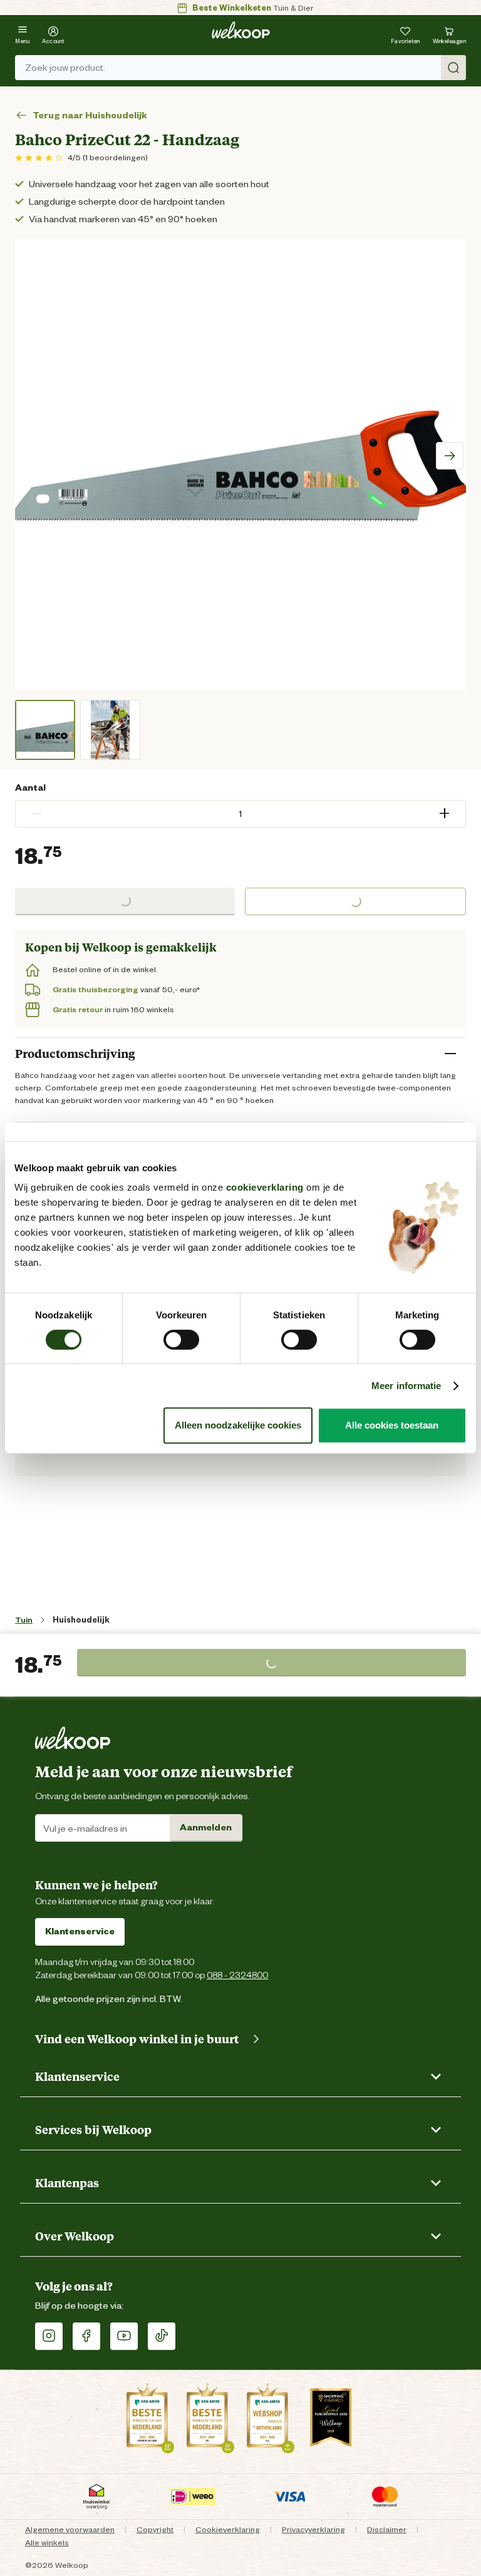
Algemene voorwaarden (70, 2529)
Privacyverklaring (313, 2529)
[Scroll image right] (450, 456)
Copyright (155, 2529)
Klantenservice (80, 1931)
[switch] (181, 1340)
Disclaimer (387, 2529)
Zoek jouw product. (65, 68)
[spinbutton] (240, 814)
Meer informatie (406, 1386)
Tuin (24, 1620)
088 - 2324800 (237, 1975)
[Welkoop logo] (241, 30)
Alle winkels (47, 2543)
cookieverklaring (265, 1187)
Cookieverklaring (228, 2529)
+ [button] (444, 813)
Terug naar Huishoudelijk (90, 115)
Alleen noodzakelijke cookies (238, 1425)
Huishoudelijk (81, 1620)
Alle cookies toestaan (392, 1425)
